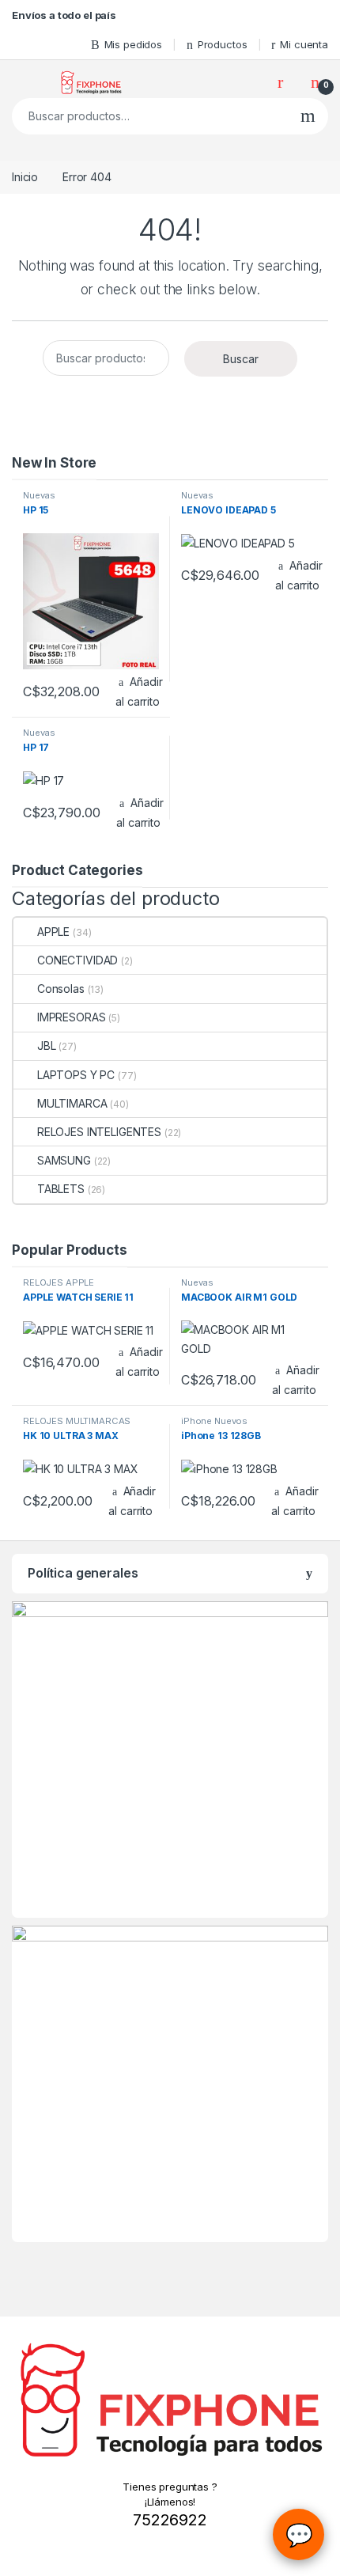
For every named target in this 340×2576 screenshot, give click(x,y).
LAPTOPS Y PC (76, 1075)
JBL (46, 1046)
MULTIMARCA (72, 1103)
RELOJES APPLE (59, 1282)
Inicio (25, 177)
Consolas (61, 989)
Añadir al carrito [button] (139, 691)
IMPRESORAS (71, 1017)
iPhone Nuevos (214, 1421)
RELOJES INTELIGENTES (99, 1132)
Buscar (308, 116)
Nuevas (39, 495)
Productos (223, 44)
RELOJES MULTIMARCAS (77, 1421)
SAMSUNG (64, 1160)
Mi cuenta (304, 44)
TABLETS (61, 1189)
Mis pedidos (133, 44)
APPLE (53, 932)
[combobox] (150, 116)
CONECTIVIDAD (77, 960)
